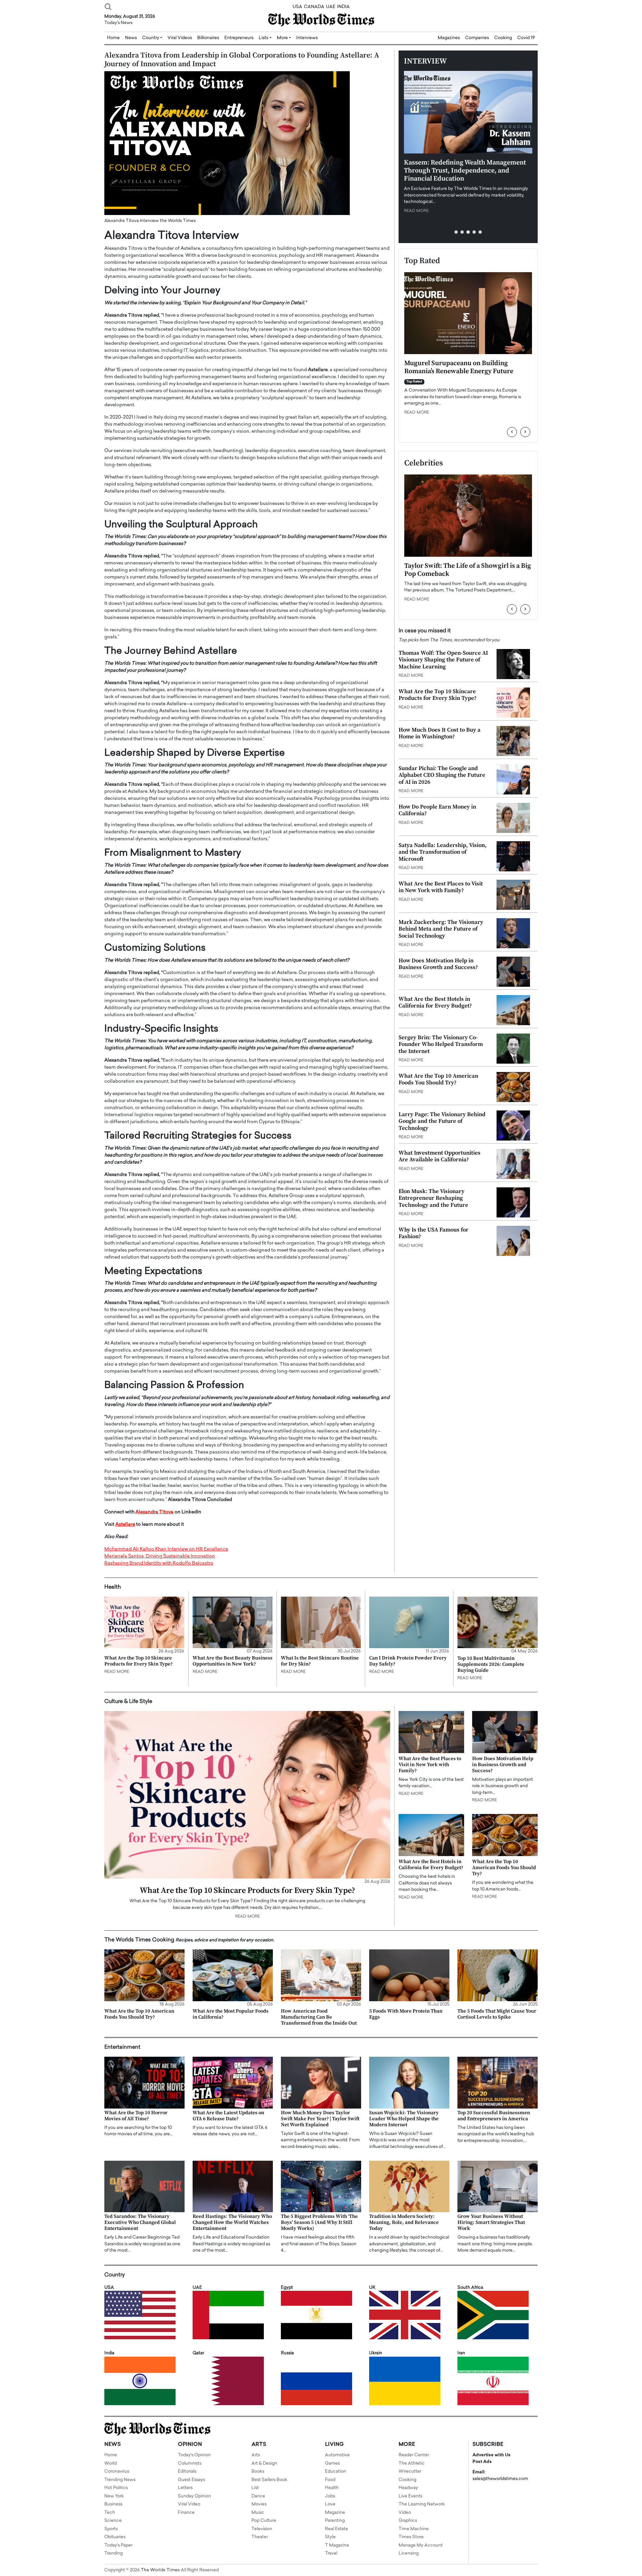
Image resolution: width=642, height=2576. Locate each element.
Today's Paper (118, 2545)
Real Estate (337, 2529)
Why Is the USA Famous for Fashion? (434, 1233)
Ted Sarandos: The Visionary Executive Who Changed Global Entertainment (140, 2222)
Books (258, 2472)
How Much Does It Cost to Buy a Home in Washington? (440, 733)
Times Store (411, 2537)
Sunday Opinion (194, 2496)
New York (114, 2496)
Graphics (408, 2521)
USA (297, 7)
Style (330, 2537)
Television (262, 2529)
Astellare (125, 1525)
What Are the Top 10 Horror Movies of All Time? (136, 2116)
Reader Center (414, 2455)
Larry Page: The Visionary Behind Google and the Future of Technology (442, 1121)
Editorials (187, 2472)
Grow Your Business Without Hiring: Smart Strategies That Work (491, 2222)
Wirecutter (410, 2472)
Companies (477, 38)
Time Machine (414, 2529)
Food (330, 2480)
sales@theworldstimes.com (500, 2479)
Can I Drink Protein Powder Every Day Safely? (408, 1661)
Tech (110, 2513)
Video (405, 2513)
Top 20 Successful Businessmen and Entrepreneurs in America (494, 2116)
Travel (331, 2553)
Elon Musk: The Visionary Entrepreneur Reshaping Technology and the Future (433, 1198)
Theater (260, 2537)
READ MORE (416, 211)
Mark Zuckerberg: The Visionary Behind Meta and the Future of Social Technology (441, 929)
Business (113, 2504)
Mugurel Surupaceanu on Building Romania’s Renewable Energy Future (459, 367)
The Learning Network (422, 2504)
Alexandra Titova (154, 1512)
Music (258, 2513)
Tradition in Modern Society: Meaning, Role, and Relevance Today (404, 2222)
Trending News (120, 2480)
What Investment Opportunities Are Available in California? (440, 1156)
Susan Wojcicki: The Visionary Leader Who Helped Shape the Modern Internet (404, 2119)
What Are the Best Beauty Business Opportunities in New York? (233, 1661)
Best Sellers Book (269, 2480)
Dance (258, 2496)
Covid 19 (526, 38)
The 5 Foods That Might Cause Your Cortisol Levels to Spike (497, 2014)
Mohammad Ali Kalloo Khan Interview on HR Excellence (166, 1549)
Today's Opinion (194, 2455)
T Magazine (337, 2545)
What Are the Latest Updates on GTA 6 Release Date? (228, 2116)
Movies (259, 2504)
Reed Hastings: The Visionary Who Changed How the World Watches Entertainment (232, 2222)
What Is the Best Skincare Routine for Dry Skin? (320, 1661)
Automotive (337, 2455)
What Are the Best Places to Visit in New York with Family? (441, 887)
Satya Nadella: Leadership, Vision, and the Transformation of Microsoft (443, 852)
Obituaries (115, 2537)
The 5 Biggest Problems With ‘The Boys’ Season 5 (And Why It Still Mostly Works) (319, 2222)
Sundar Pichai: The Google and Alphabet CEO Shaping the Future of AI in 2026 (442, 775)
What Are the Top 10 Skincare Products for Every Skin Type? (438, 695)
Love (330, 2504)
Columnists (190, 2463)
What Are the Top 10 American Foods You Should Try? (438, 1079)
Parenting (335, 2521)
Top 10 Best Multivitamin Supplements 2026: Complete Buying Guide (491, 1664)
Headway (408, 2488)
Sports (111, 2529)
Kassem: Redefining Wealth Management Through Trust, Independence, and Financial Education (465, 171)
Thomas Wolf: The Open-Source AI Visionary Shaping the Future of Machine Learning (443, 660)
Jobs (330, 2496)
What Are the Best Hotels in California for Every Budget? (435, 1002)
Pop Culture (264, 2521)
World (111, 2463)
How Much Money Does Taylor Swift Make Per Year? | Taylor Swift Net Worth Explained (320, 2119)
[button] (456, 232)
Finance (186, 2513)
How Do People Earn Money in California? (437, 810)
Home (111, 2455)
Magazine (335, 2513)
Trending (114, 2553)
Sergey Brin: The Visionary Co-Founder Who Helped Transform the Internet (441, 1044)
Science (113, 2521)
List (255, 2488)
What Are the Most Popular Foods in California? (231, 2014)
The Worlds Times (160, 2570)
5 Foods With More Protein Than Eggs (406, 2014)
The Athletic (412, 2463)
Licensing (409, 2553)
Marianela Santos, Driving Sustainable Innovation (160, 1556)
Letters (185, 2488)
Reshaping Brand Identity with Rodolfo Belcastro (159, 1563)
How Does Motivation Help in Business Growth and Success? (438, 964)
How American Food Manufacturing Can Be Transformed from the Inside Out (319, 2017)
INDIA (343, 7)
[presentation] (512, 432)
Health (332, 2488)
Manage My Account (421, 2545)
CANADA (314, 7)
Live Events (410, 2496)
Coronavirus (117, 2472)
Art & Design (264, 2463)
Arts (256, 2455)
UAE (331, 7)
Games (332, 2463)
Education (336, 2472)
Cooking (503, 38)
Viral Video (189, 2504)
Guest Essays (191, 2480)
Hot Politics (116, 2488)
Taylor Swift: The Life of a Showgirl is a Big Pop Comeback (468, 570)
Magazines (449, 38)
